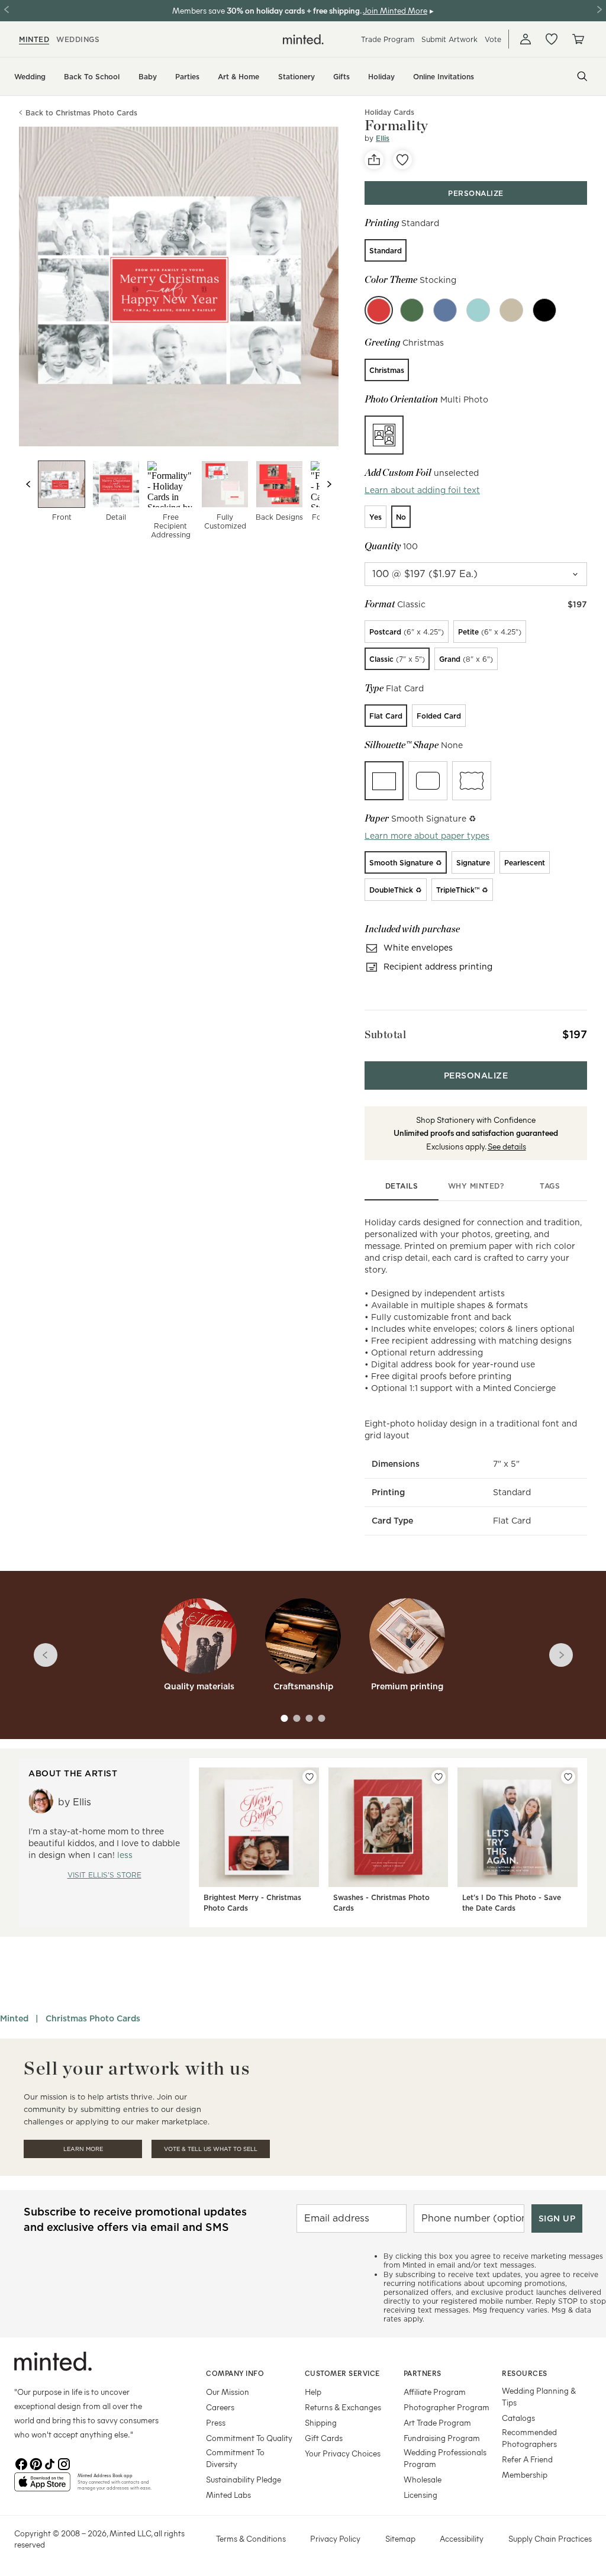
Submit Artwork (449, 39)
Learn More (83, 2149)
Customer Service (342, 2373)
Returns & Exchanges (343, 2407)
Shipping (321, 2422)
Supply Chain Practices (550, 2538)
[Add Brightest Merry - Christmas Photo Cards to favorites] (310, 1777)
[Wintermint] (445, 310)
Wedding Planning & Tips (539, 2396)
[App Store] (42, 2487)
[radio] (386, 250)
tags (550, 1186)
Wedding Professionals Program (445, 2458)
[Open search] (582, 76)
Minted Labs (228, 2495)
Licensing (420, 2495)
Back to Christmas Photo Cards (81, 113)
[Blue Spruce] (478, 310)
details (402, 1186)
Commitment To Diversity (235, 2458)
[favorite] (402, 160)
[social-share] (374, 160)
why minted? (476, 1186)
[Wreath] (412, 310)
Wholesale (423, 2479)
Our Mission (228, 2392)
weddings (78, 39)
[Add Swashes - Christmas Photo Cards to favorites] (439, 1777)
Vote (493, 39)
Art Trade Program (437, 2422)
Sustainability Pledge (244, 2479)
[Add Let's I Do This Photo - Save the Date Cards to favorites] (568, 1777)
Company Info (235, 2373)
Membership (525, 2474)
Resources (525, 2373)
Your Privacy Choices (343, 2453)
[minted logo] (303, 39)
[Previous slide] (28, 484)
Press (216, 2422)
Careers (220, 2407)
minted (34, 39)
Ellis (383, 138)
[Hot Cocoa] (511, 310)
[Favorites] (552, 39)
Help (313, 2392)
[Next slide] (329, 484)
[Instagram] (64, 2463)
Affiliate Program (435, 2392)
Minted (14, 2018)
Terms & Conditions (251, 2538)
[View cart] (578, 39)
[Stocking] (379, 310)
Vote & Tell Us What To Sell (211, 2149)
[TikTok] (50, 2463)
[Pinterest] (36, 2463)
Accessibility (462, 2538)
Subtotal (385, 1034)
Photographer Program (447, 2407)
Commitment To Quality (249, 2438)
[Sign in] (526, 39)
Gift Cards (324, 2438)
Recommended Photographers (529, 2438)
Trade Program (388, 39)
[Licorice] (544, 310)
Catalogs (518, 2418)
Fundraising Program (442, 2438)
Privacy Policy (335, 2538)
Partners (423, 2373)
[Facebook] (21, 2463)
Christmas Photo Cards (93, 2018)
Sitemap (400, 2538)
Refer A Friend (527, 2459)
